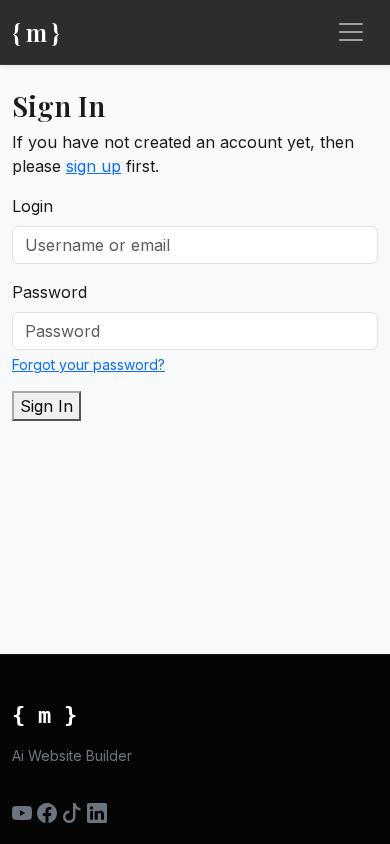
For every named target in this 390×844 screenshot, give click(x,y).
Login (32, 206)
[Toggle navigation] (351, 32)
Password (49, 292)
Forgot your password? (88, 364)
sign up (93, 166)
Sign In (46, 406)
